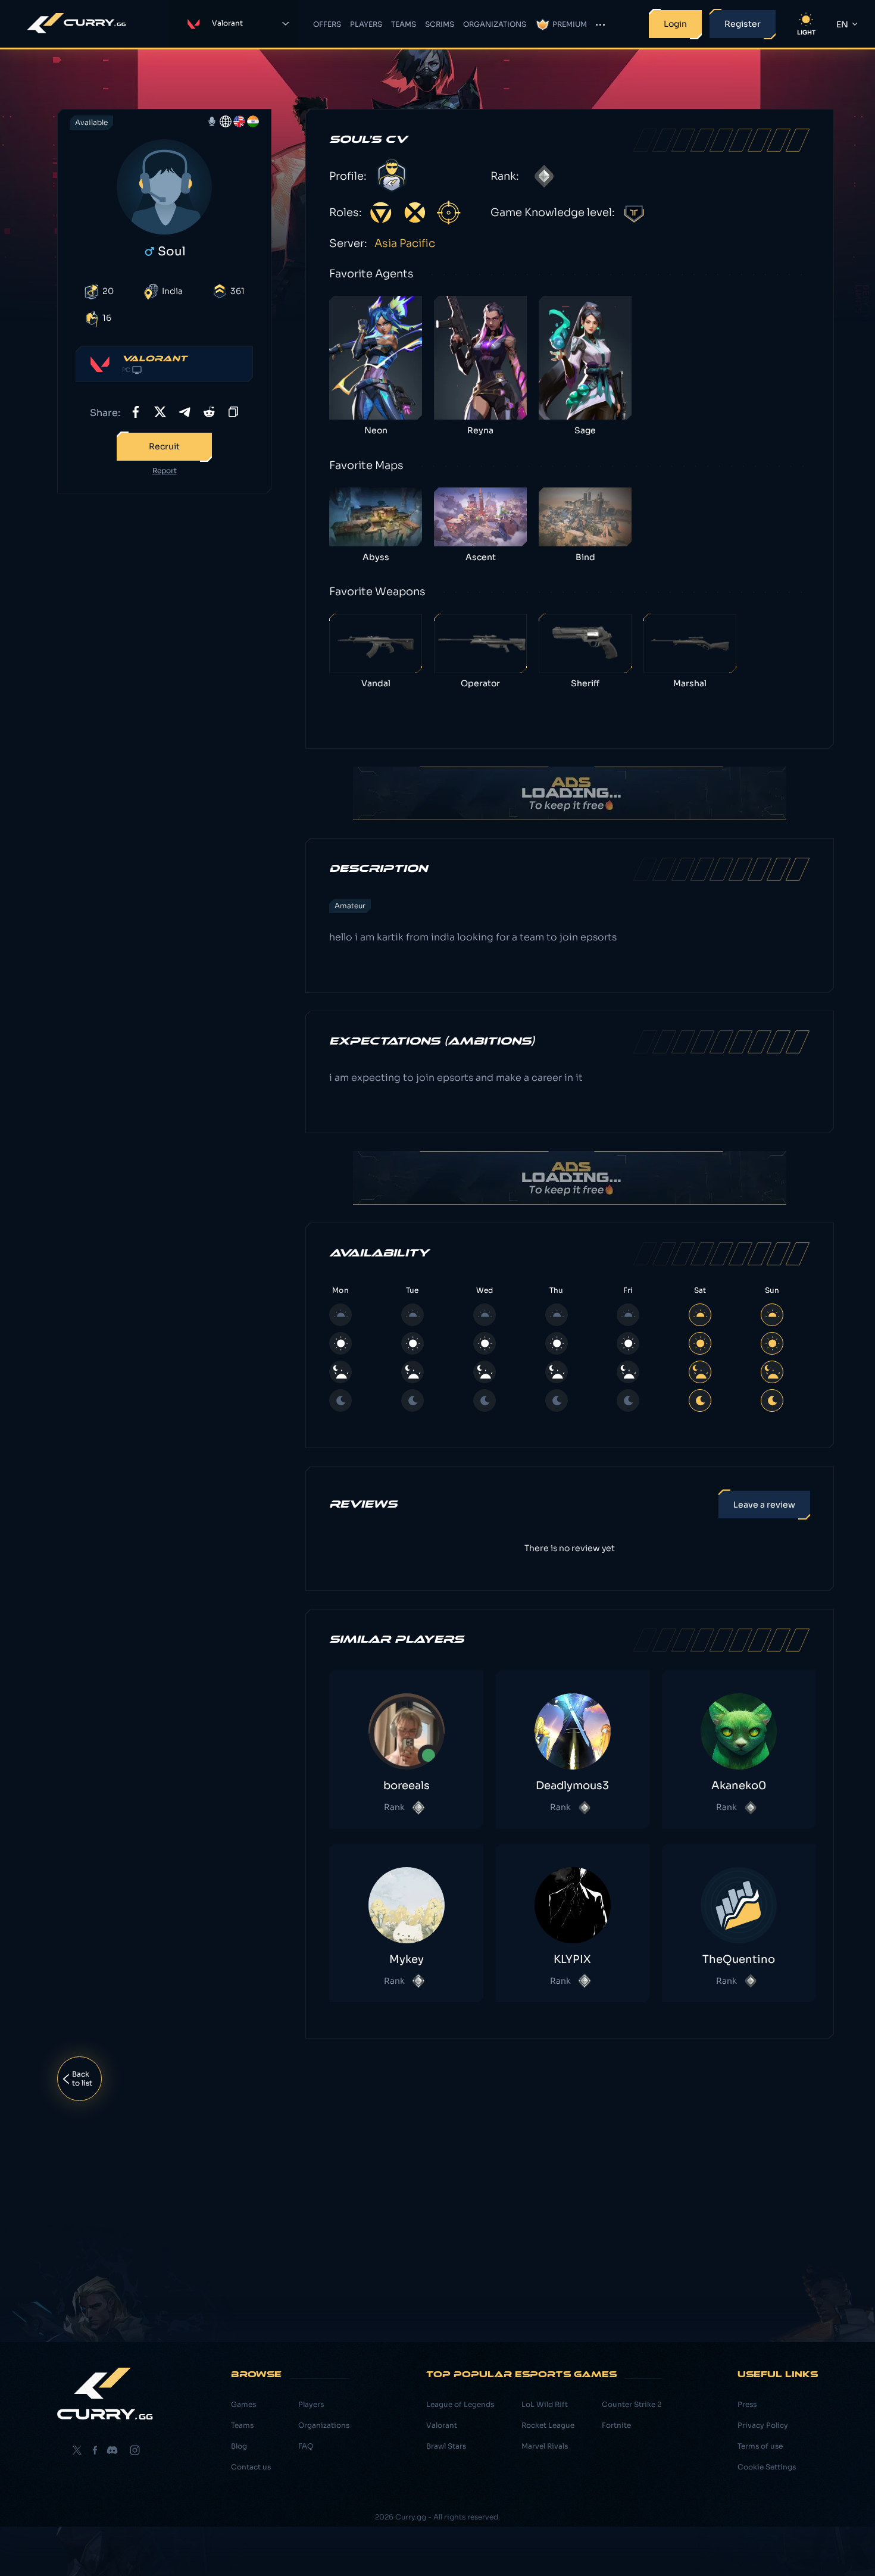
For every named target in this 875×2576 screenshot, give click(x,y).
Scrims (440, 24)
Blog (239, 2446)
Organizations (495, 24)
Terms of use (760, 2446)
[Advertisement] (164, 690)
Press (747, 2404)
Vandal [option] (376, 683)
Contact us (251, 2467)
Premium (570, 24)
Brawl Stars (446, 2446)
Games (243, 2404)
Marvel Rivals (545, 2446)
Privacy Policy (763, 2425)
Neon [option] (376, 430)
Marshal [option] (690, 683)
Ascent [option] (481, 557)
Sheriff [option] (585, 683)
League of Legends (460, 2404)
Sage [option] (585, 430)
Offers (327, 24)
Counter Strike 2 (632, 2404)
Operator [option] (480, 683)
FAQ (306, 2446)
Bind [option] (585, 557)
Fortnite (616, 2425)
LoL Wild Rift (545, 2404)
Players (366, 24)
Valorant (442, 2425)
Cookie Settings (767, 2467)
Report (165, 471)
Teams (404, 24)
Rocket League (548, 2425)
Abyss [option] (376, 557)
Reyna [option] (480, 430)
